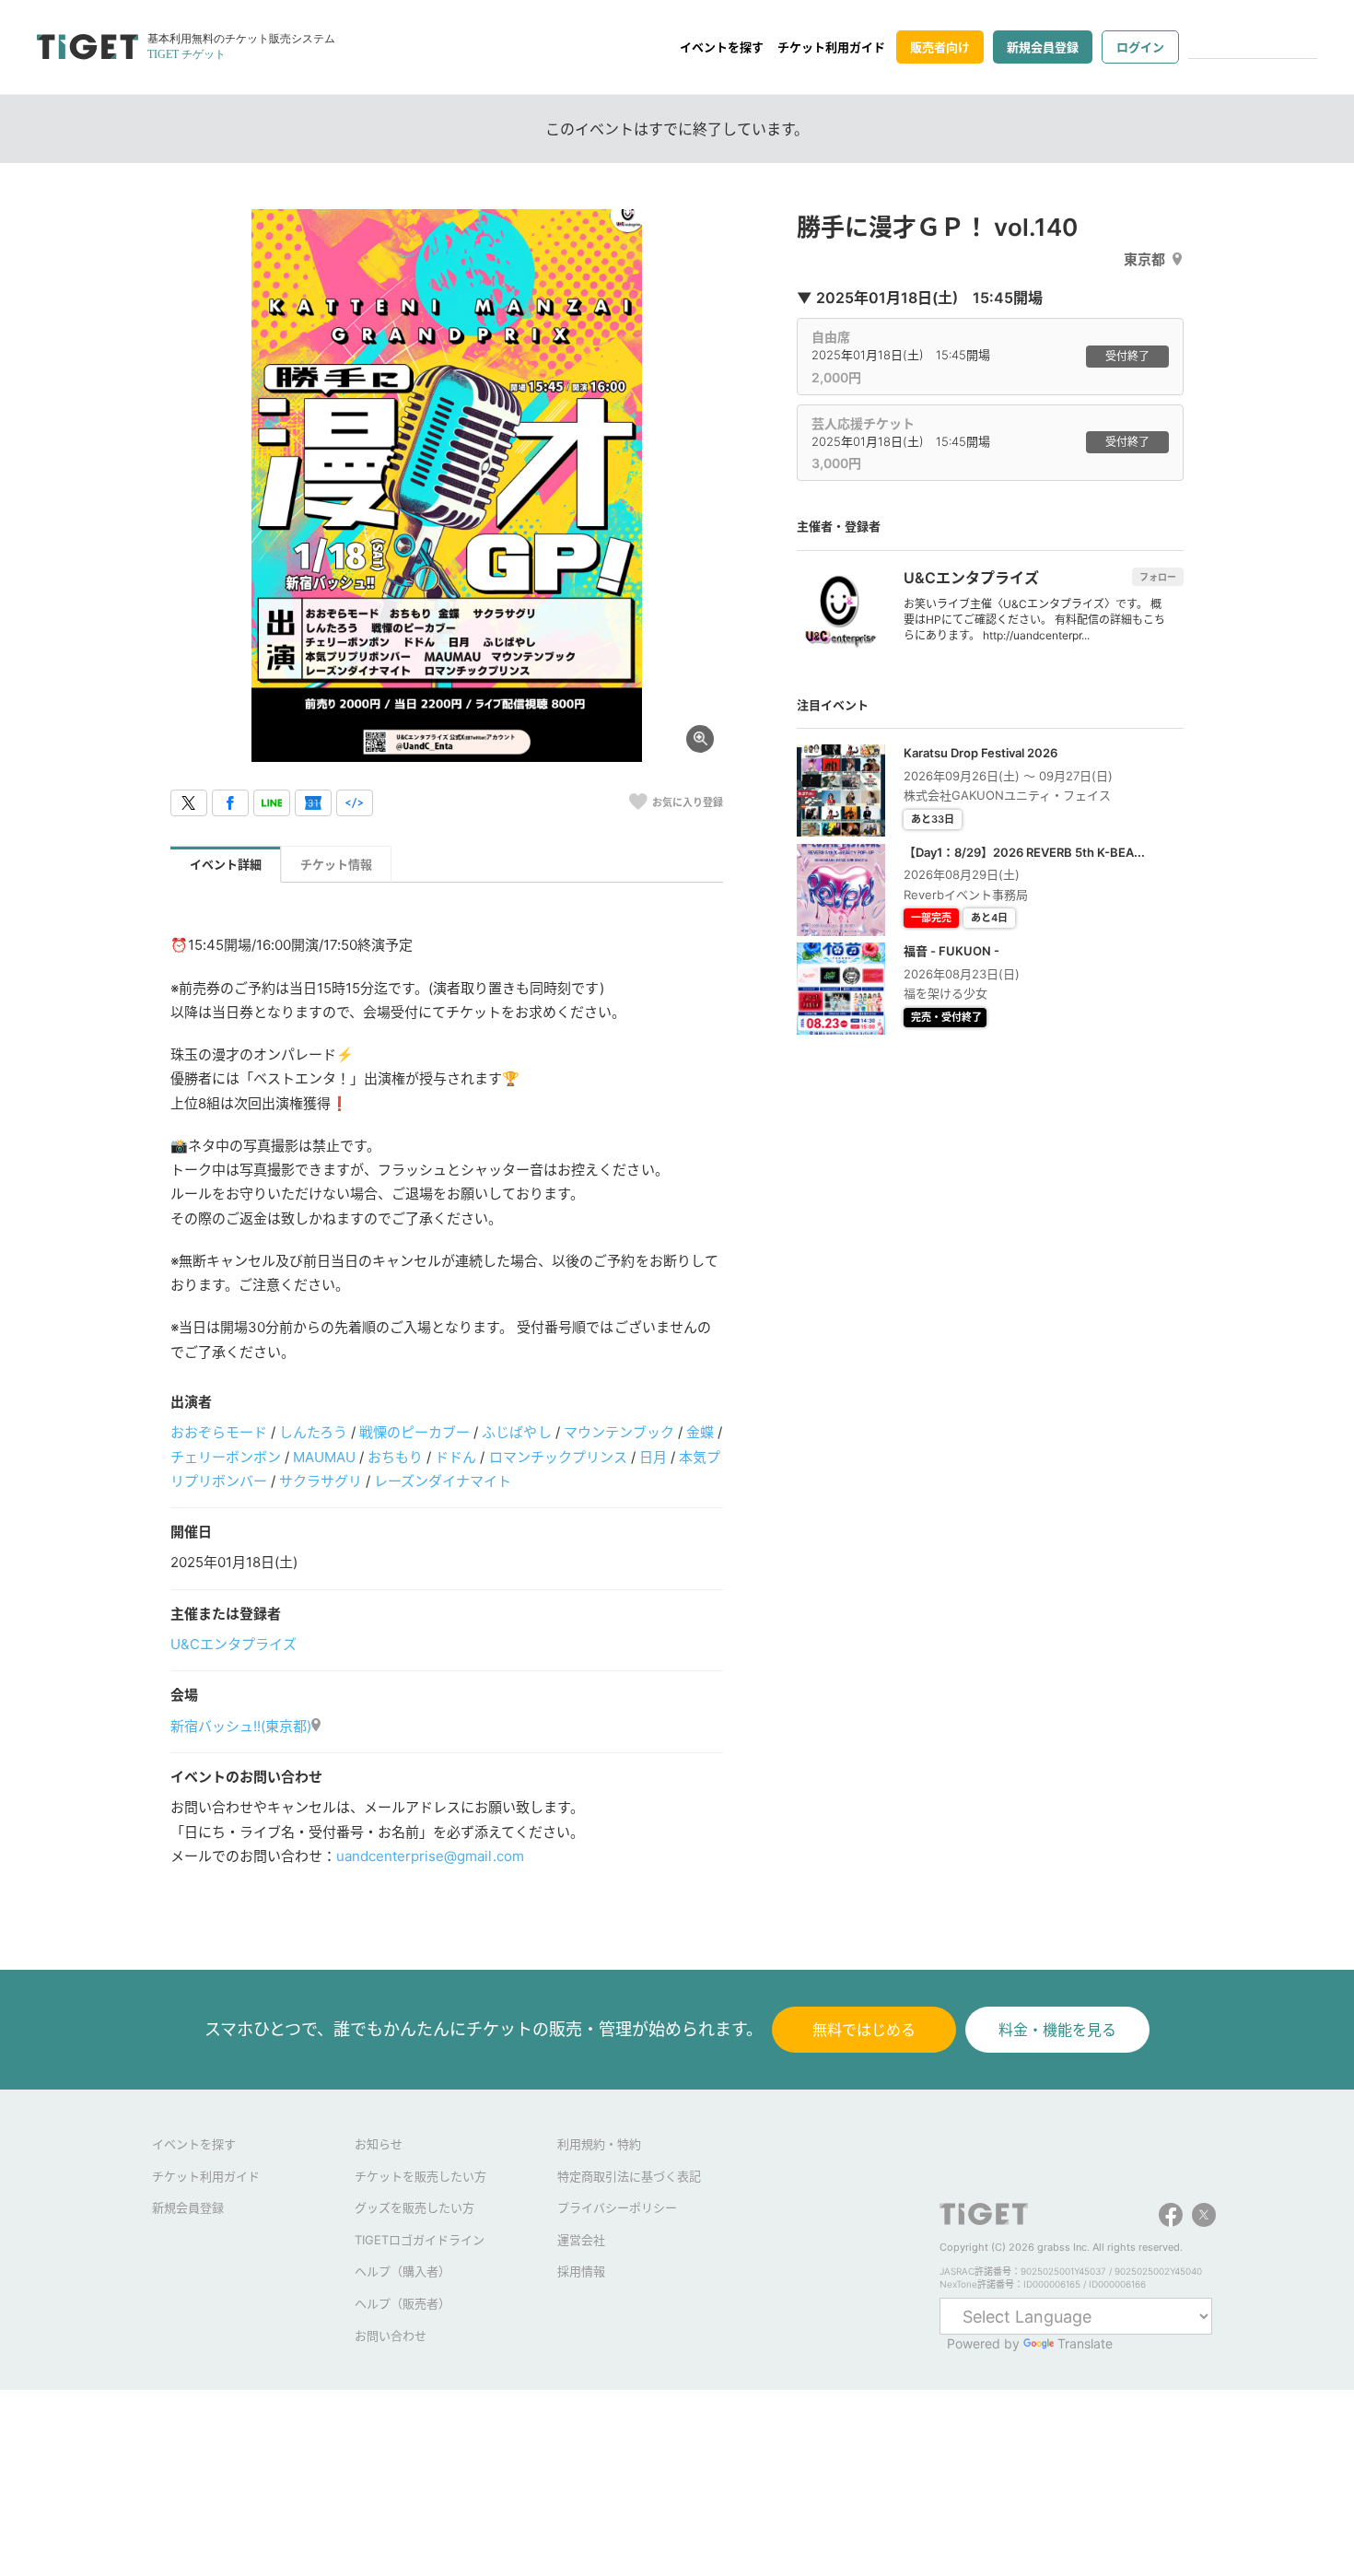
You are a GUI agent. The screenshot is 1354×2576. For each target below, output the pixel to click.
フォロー (1158, 577)
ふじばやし (516, 1432)
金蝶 (700, 1432)
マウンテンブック (619, 1432)
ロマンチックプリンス (558, 1457)
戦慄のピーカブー (414, 1432)
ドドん (455, 1457)
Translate (1085, 2343)
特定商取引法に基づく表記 (629, 2176)
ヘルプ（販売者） (403, 2303)
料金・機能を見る (1057, 2030)
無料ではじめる (864, 2030)
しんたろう (313, 1432)
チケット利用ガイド (831, 47)
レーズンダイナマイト (443, 1481)
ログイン (1140, 47)
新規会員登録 (1043, 47)
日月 (653, 1457)
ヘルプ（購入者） (403, 2271)
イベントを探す (722, 47)
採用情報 (581, 2271)
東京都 (1144, 259)
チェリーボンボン (226, 1457)
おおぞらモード (219, 1432)
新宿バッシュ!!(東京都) (241, 1726)
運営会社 (581, 2240)
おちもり (395, 1457)
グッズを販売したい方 (414, 2207)
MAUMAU (324, 1457)
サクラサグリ (321, 1481)
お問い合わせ (391, 2336)
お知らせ (379, 2144)
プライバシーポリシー (617, 2207)
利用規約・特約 (599, 2144)
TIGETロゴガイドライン (420, 2240)
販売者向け (940, 47)
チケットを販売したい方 (420, 2176)
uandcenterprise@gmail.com (430, 1856)
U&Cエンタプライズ (233, 1644)
